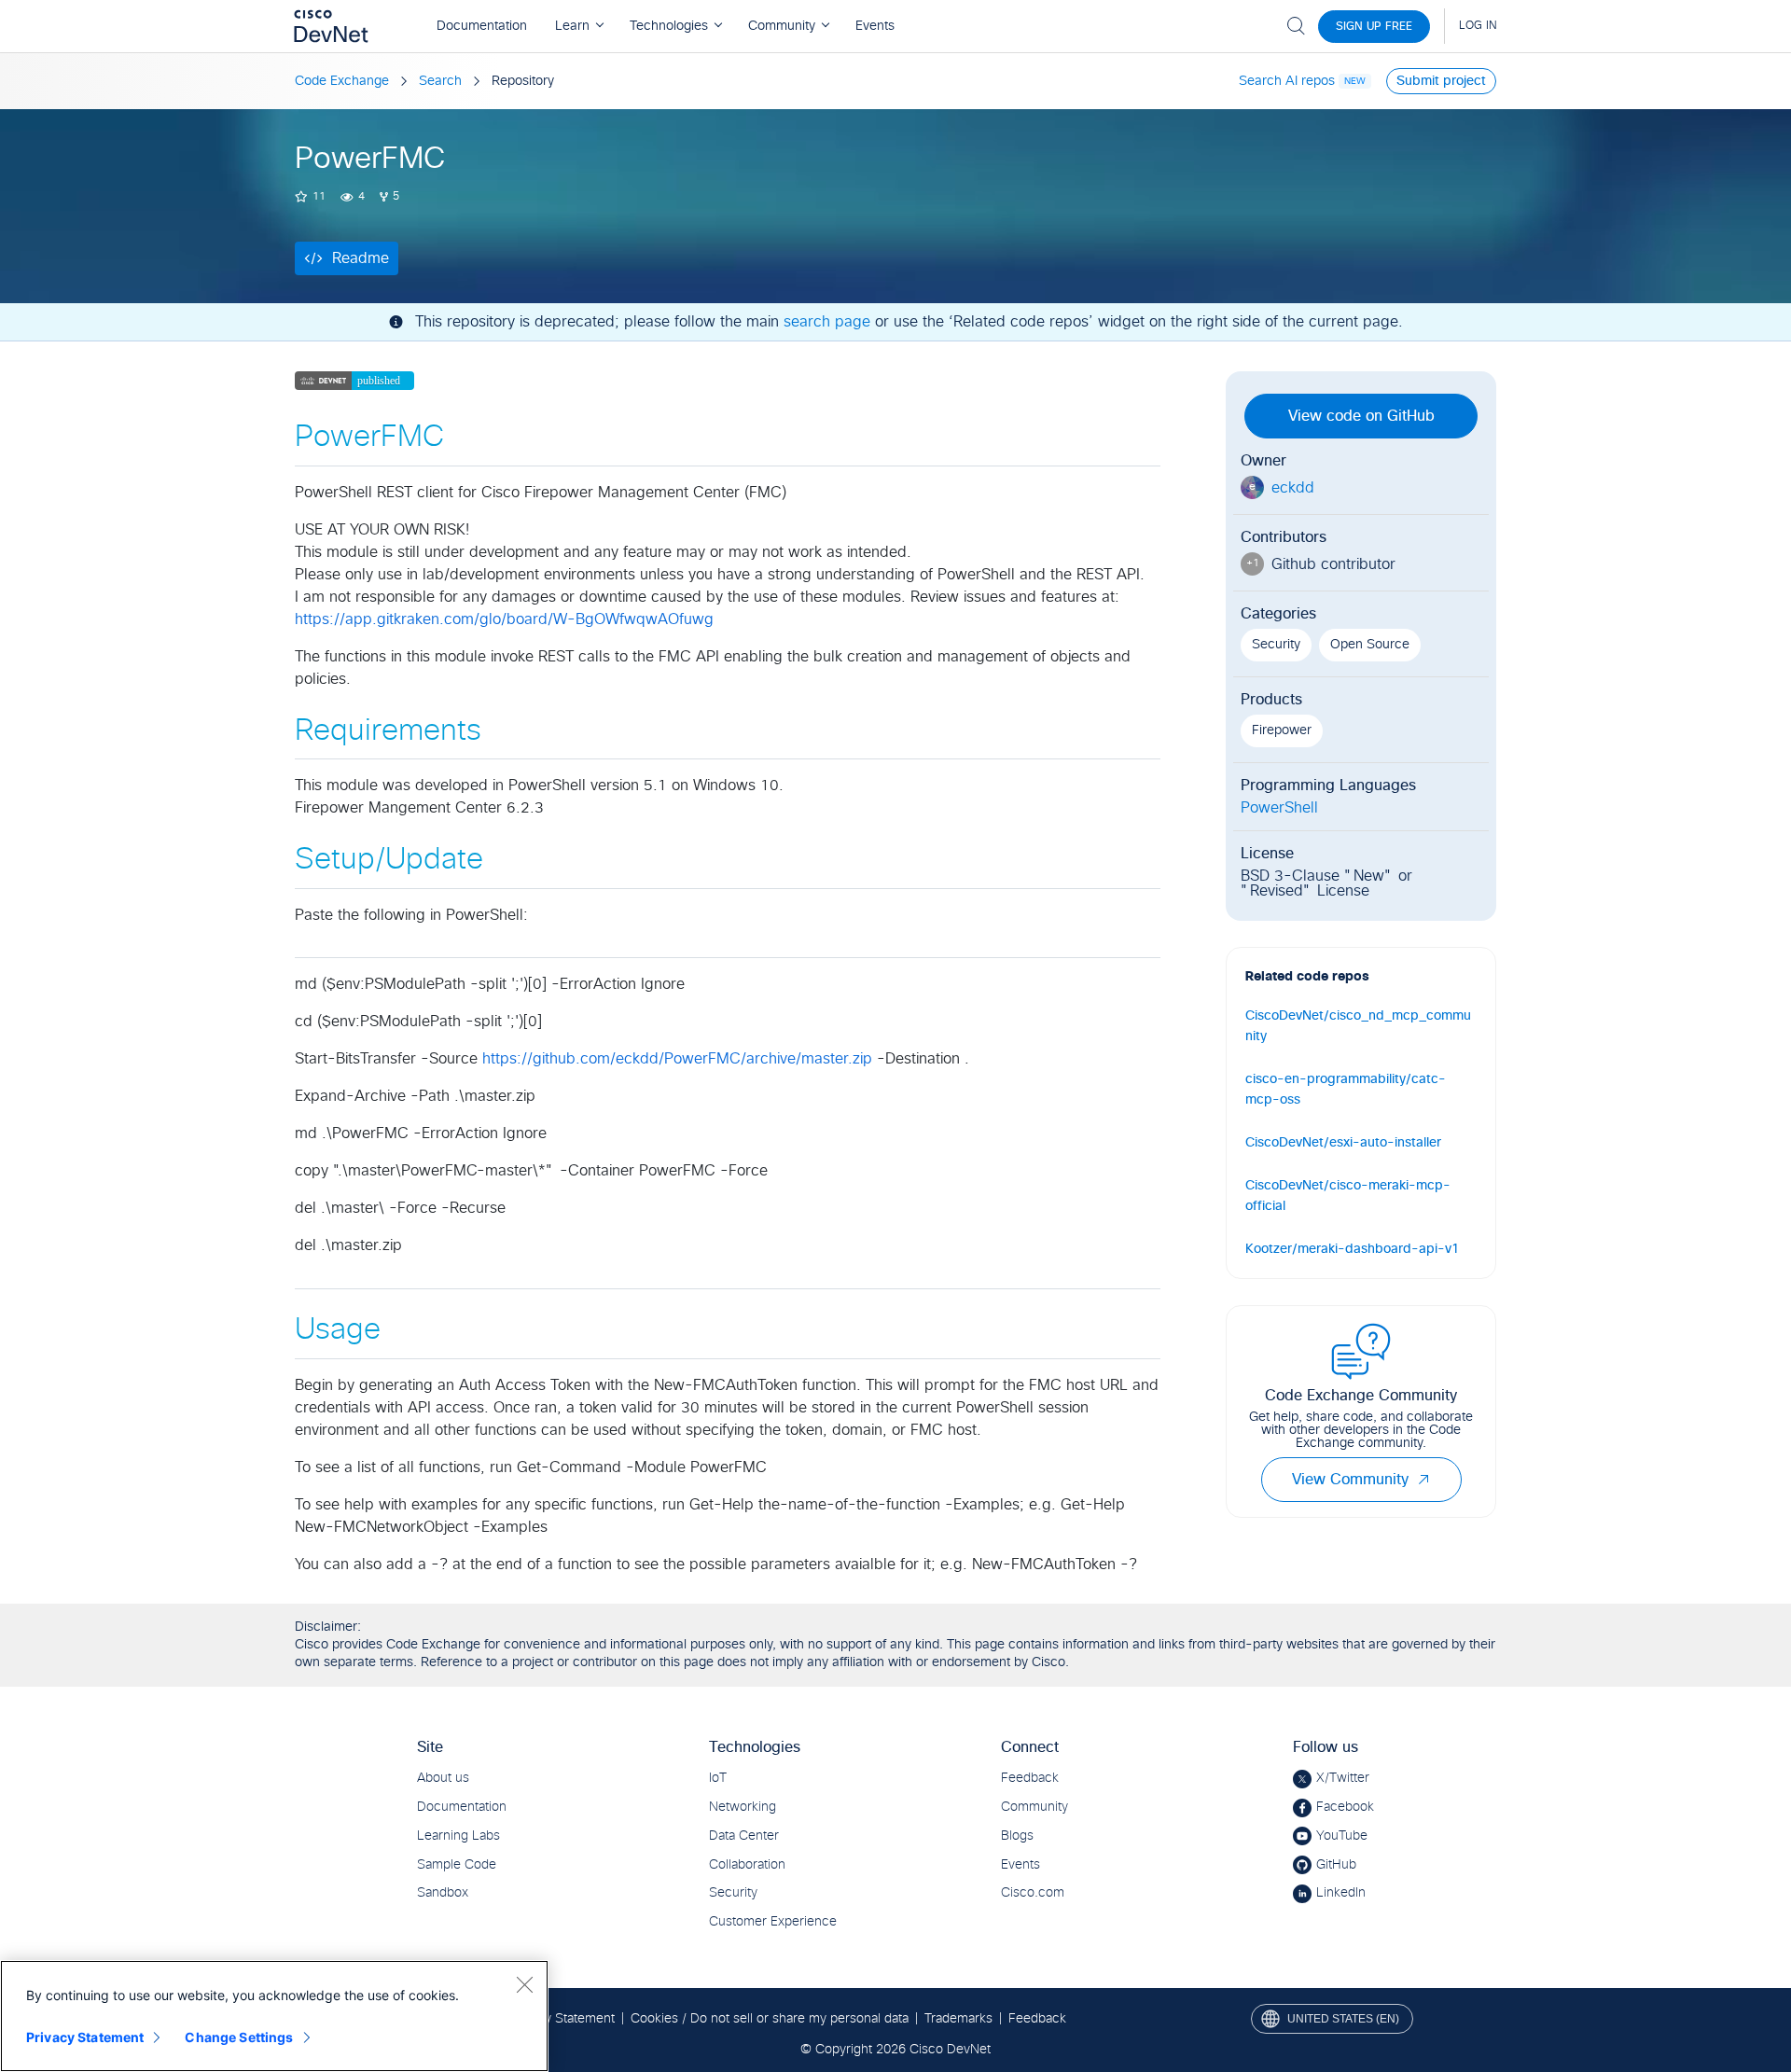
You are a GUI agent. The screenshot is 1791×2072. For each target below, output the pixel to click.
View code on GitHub (1361, 416)
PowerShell (1279, 808)
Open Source (1370, 645)
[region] (274, 2016)
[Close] (524, 1984)
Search (440, 81)
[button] (1423, 1480)
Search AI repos (1287, 81)
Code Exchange (342, 81)
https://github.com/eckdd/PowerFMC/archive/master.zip (677, 1059)
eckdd (1293, 488)
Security (1276, 645)
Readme (361, 258)
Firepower (1282, 730)
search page (827, 322)
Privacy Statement (85, 2037)
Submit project (1441, 81)
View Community (1350, 1480)
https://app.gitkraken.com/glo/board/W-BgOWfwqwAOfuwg (504, 619)
